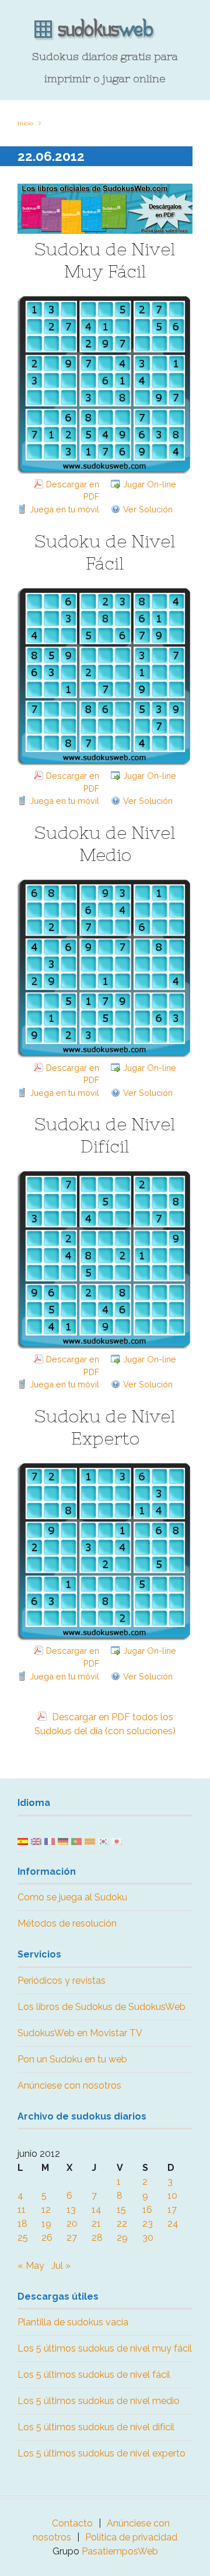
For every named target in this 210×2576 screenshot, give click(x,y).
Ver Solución (148, 509)
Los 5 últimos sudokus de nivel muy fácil (105, 2348)
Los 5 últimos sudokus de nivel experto (101, 2453)
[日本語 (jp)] (117, 1841)
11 (22, 2210)
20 (72, 2224)
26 (47, 2238)
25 (23, 2238)
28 (97, 2238)
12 (46, 2210)
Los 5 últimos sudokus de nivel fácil (94, 2375)
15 (121, 2210)
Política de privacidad (131, 2537)
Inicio (25, 123)
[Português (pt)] (76, 1841)
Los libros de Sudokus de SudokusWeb (101, 2007)
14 (97, 2210)
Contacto (72, 2523)
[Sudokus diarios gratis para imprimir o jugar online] (105, 30)
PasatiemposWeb (120, 2551)
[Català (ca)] (90, 1841)
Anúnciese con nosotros (69, 2085)
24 (173, 2224)
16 (147, 2210)
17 (172, 2210)
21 (96, 2224)
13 (71, 2210)
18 (22, 2224)
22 (122, 2224)
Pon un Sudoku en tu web (72, 2059)
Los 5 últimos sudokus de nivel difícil (96, 2427)
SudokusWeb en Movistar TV (80, 2033)
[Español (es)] (23, 1841)
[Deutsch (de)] (63, 1841)
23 (148, 2224)
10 (172, 2196)
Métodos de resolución (67, 1923)
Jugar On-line (150, 484)
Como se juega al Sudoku (72, 1897)
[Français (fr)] (50, 1841)
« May (31, 2266)
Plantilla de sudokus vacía (73, 2322)
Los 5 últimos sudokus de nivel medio (99, 2401)
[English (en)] (36, 1841)
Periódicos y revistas (62, 1981)
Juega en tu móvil (64, 509)
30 (148, 2238)
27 (72, 2238)
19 (46, 2224)
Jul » (61, 2266)
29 (122, 2238)
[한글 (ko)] (103, 1841)
